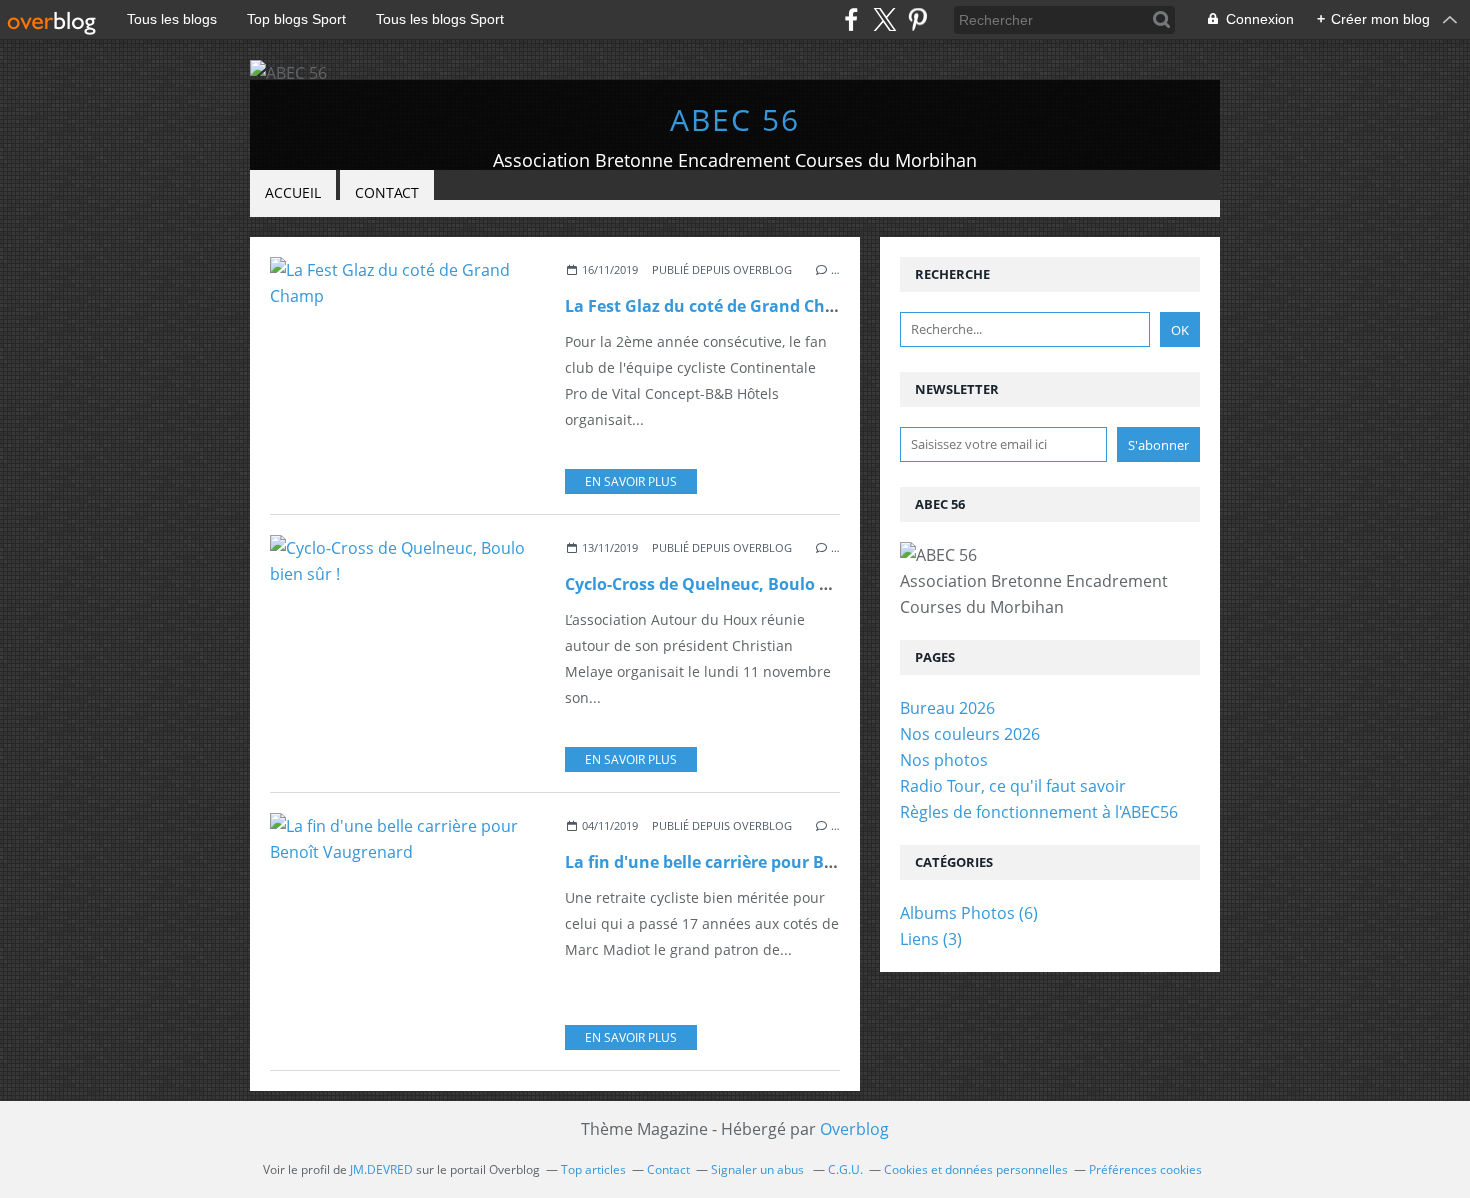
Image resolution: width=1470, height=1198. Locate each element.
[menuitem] (293, 193)
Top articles (593, 1169)
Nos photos (944, 760)
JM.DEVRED (381, 1169)
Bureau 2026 (947, 708)
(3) (931, 939)
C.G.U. (845, 1169)
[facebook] (851, 19)
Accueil (293, 192)
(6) (969, 913)
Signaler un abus (759, 1169)
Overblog (854, 1129)
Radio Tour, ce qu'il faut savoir (1013, 786)
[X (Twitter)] (884, 19)
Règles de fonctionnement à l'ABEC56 (1039, 812)
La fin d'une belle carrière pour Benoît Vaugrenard (764, 862)
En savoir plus (631, 481)
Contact (387, 192)
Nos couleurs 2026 (970, 734)
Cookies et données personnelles (976, 1169)
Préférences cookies (1145, 1169)
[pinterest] (917, 19)
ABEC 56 (735, 119)
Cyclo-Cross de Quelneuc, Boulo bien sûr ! (729, 584)
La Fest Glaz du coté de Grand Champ (713, 306)
